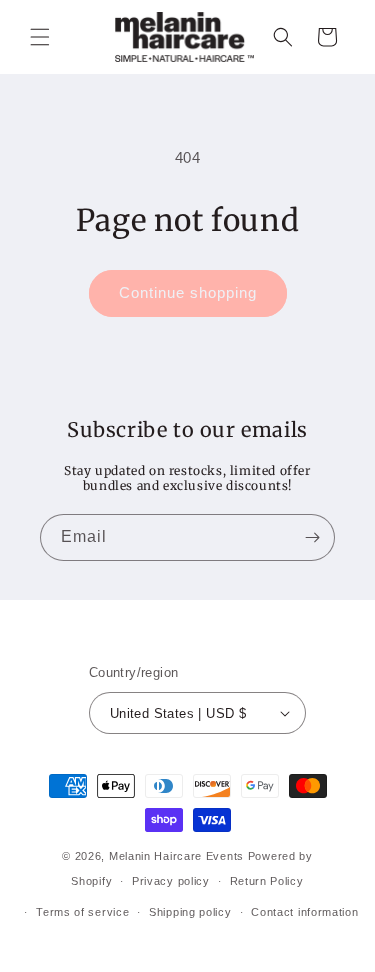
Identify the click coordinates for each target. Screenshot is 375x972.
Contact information (304, 912)
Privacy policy (171, 881)
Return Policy (267, 881)
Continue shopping (188, 292)
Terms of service (82, 912)
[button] (40, 37)
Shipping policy (190, 912)
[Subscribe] (312, 537)
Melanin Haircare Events (176, 856)
